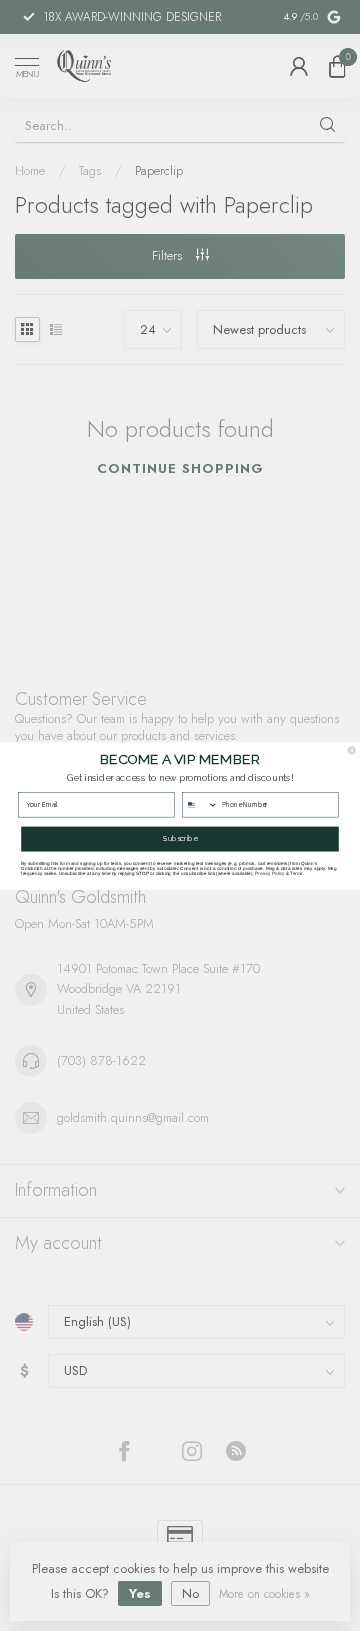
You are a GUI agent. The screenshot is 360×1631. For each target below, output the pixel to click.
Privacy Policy (269, 872)
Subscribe (180, 838)
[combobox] (200, 804)
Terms (296, 872)
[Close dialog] (351, 749)
